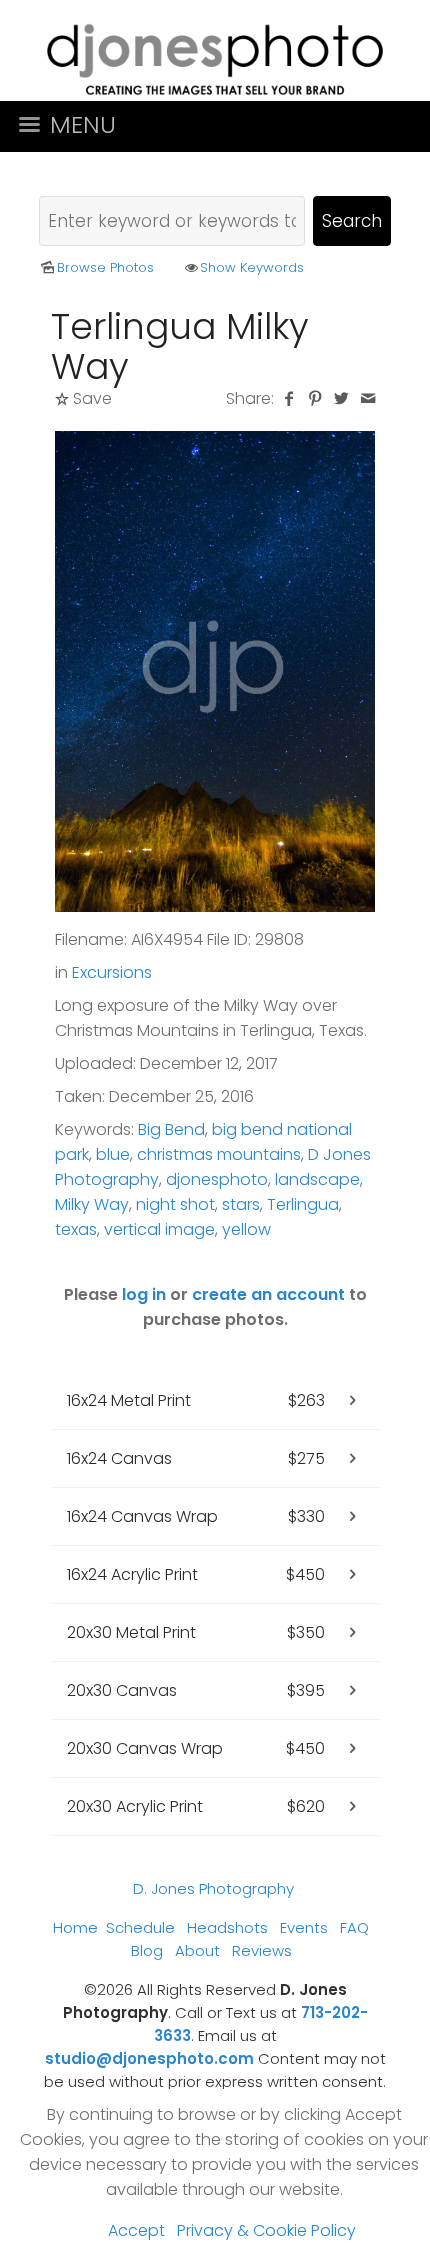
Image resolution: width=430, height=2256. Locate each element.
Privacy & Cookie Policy (266, 2230)
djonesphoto (217, 1179)
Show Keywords (252, 267)
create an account (268, 1294)
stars (241, 1204)
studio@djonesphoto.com (149, 2058)
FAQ (354, 1927)
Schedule (140, 1927)
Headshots (227, 1927)
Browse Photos (105, 267)
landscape (317, 1179)
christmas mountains (219, 1154)
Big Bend (171, 1129)
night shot (175, 1204)
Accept (136, 2230)
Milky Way (92, 1204)
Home (75, 1927)
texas (76, 1229)
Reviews (262, 1950)
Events (304, 1927)
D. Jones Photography (213, 1888)
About (197, 1950)
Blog (147, 1950)
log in (144, 1294)
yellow (246, 1229)
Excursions (112, 972)
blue (113, 1154)
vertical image (159, 1229)
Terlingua (303, 1204)
